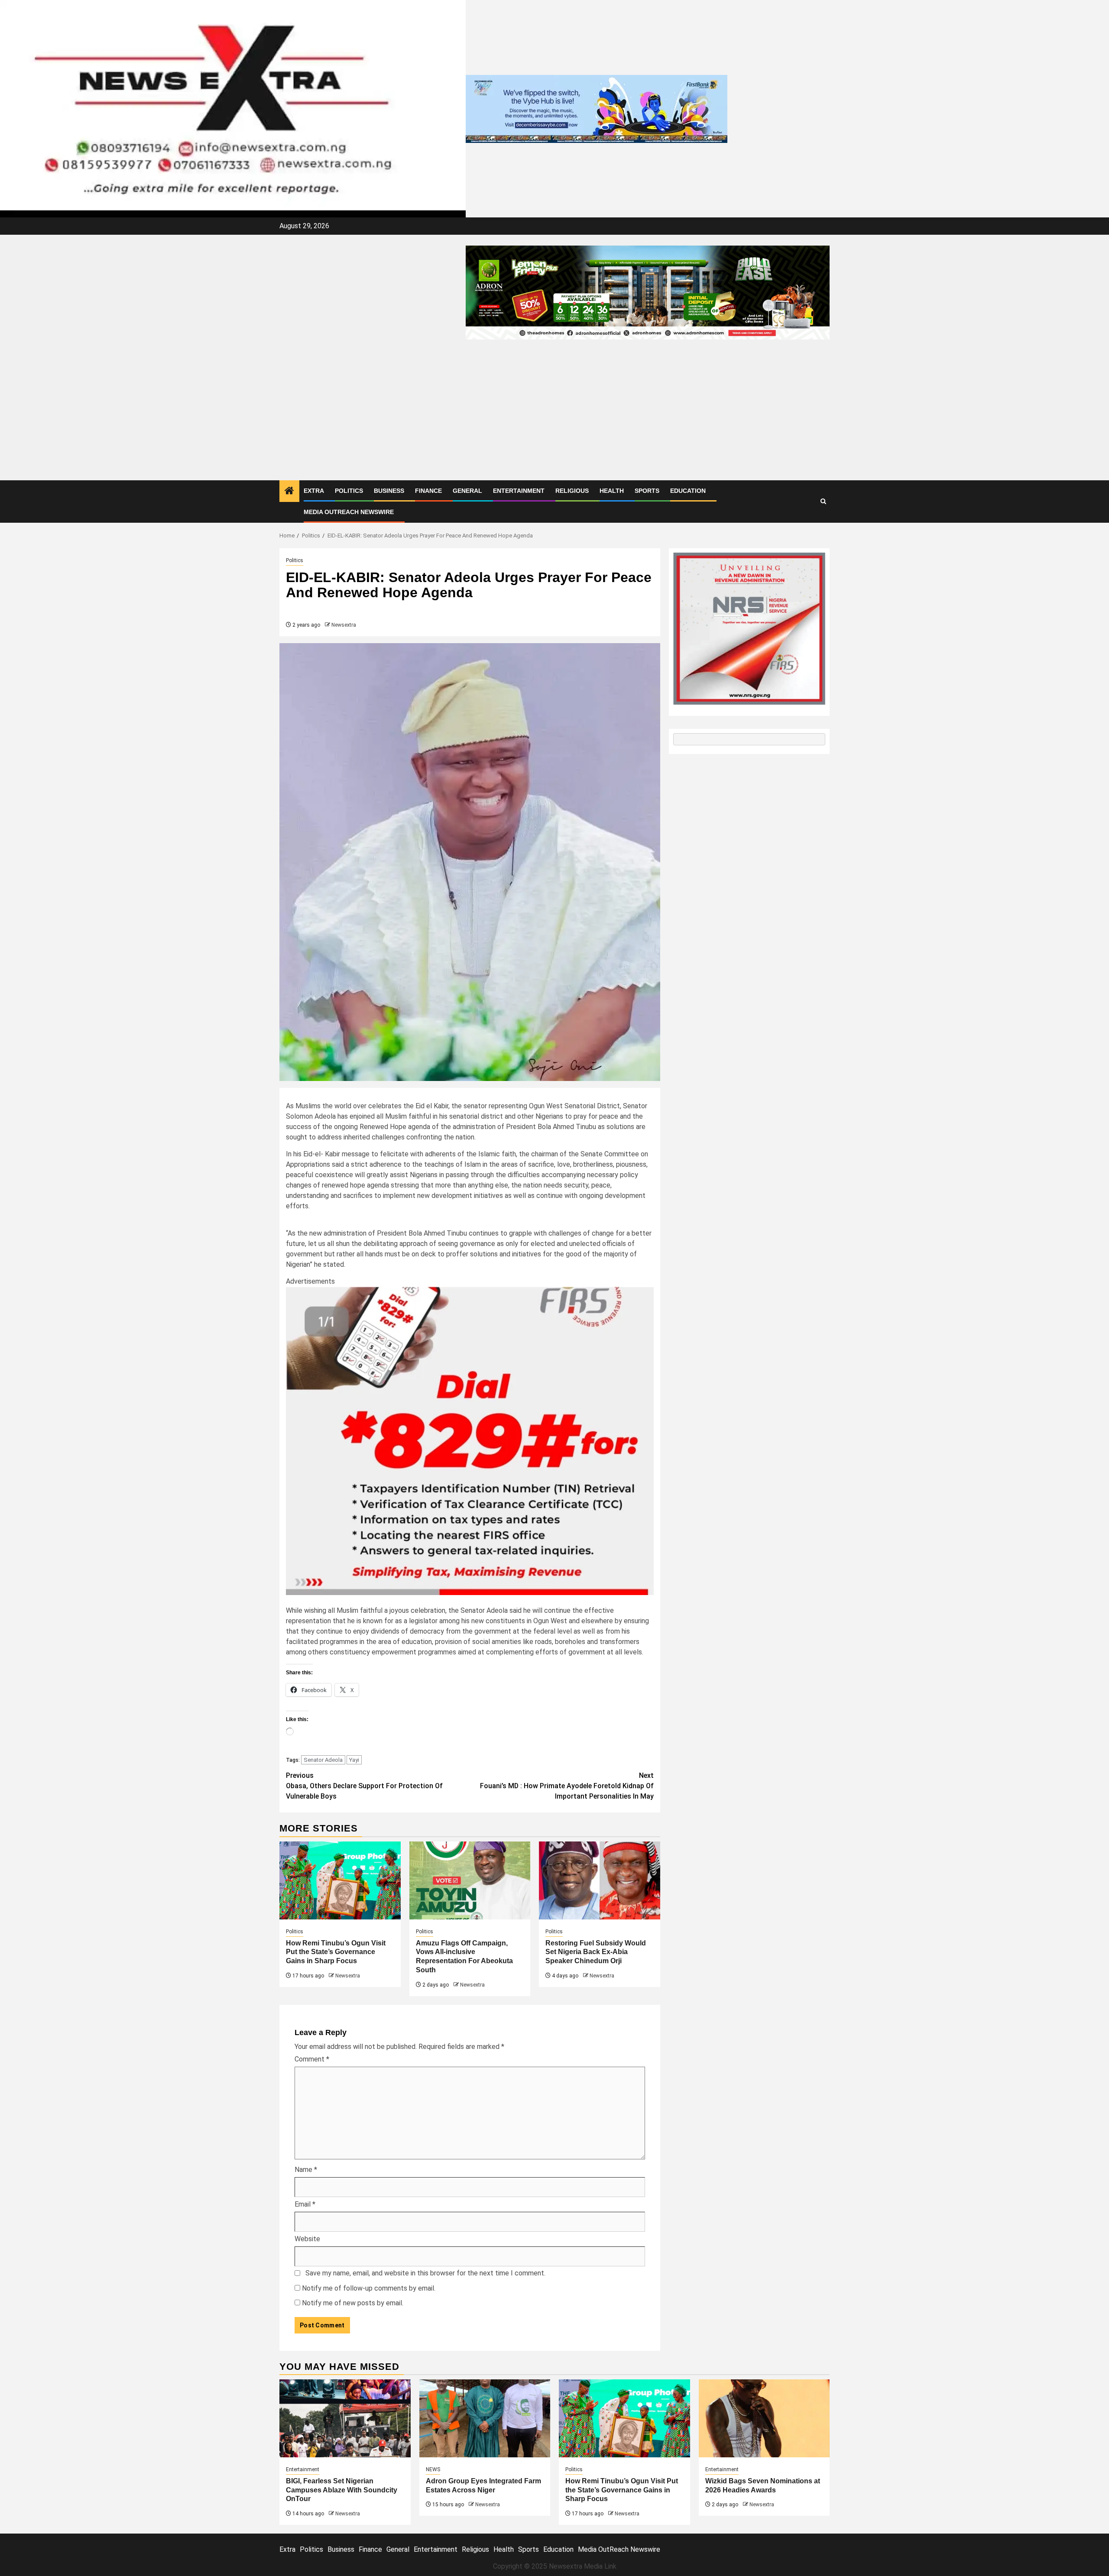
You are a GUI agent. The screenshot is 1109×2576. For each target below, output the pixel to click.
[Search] (823, 501)
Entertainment (519, 491)
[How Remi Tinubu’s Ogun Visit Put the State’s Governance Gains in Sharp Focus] (340, 1880)
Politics (349, 491)
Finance (428, 491)
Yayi (354, 1760)
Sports (647, 491)
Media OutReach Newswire (349, 512)
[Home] (289, 492)
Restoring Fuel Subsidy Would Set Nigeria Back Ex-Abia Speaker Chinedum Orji (596, 1952)
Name (306, 2170)
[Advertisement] (554, 415)
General (467, 491)
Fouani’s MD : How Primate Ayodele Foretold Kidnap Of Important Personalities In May (567, 1786)
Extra (314, 491)
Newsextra (344, 625)
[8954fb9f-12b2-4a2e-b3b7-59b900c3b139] (470, 1440)
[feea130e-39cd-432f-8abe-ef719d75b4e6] (597, 108)
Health (612, 491)
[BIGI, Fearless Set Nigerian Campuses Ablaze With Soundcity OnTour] (345, 2418)
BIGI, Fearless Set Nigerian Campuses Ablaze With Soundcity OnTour (342, 2490)
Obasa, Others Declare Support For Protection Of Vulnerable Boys (364, 1786)
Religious (572, 491)
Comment (312, 2059)
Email (305, 2204)
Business (389, 491)
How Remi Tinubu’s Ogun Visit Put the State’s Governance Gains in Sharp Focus (336, 1952)
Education (688, 491)
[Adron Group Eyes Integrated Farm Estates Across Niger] (485, 2418)
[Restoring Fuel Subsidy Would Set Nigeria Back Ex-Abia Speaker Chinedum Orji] (600, 1880)
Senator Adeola (323, 1760)
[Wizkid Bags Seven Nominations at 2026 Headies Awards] (764, 2418)
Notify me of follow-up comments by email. (369, 2288)
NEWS (433, 2469)
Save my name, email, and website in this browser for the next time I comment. (425, 2273)
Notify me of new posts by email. (353, 2303)
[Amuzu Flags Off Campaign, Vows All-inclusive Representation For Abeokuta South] (470, 1880)
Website (307, 2239)
